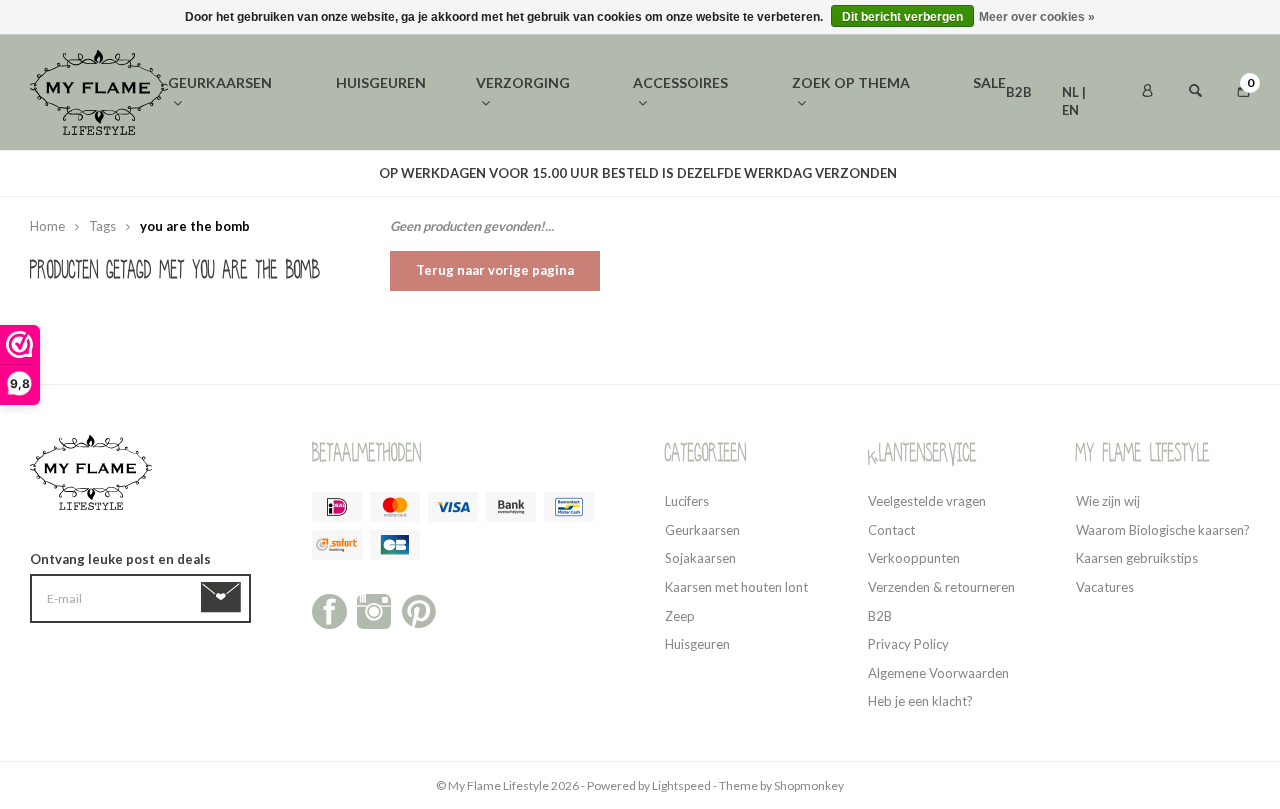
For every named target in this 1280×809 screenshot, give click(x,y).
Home (47, 226)
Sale (989, 82)
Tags (102, 226)
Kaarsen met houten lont (736, 587)
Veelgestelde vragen (927, 501)
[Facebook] (329, 610)
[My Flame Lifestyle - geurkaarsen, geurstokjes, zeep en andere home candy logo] (99, 91)
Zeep (680, 616)
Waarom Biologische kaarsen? (1163, 530)
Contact (891, 530)
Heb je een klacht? (920, 701)
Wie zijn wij (1108, 501)
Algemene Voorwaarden (938, 673)
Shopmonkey (809, 785)
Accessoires (680, 82)
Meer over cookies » (1037, 17)
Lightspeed (681, 785)
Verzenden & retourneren (941, 587)
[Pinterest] (418, 610)
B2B (1019, 92)
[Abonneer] (224, 598)
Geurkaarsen (220, 82)
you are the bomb (195, 226)
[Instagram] (374, 610)
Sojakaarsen (700, 558)
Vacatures (1105, 587)
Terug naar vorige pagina (495, 270)
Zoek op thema (851, 82)
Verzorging (523, 82)
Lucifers (687, 501)
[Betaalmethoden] (337, 507)
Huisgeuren (381, 82)
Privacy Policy (908, 644)
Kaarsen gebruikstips (1137, 558)
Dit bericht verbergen (902, 17)
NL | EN (1074, 93)
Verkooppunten (914, 558)
